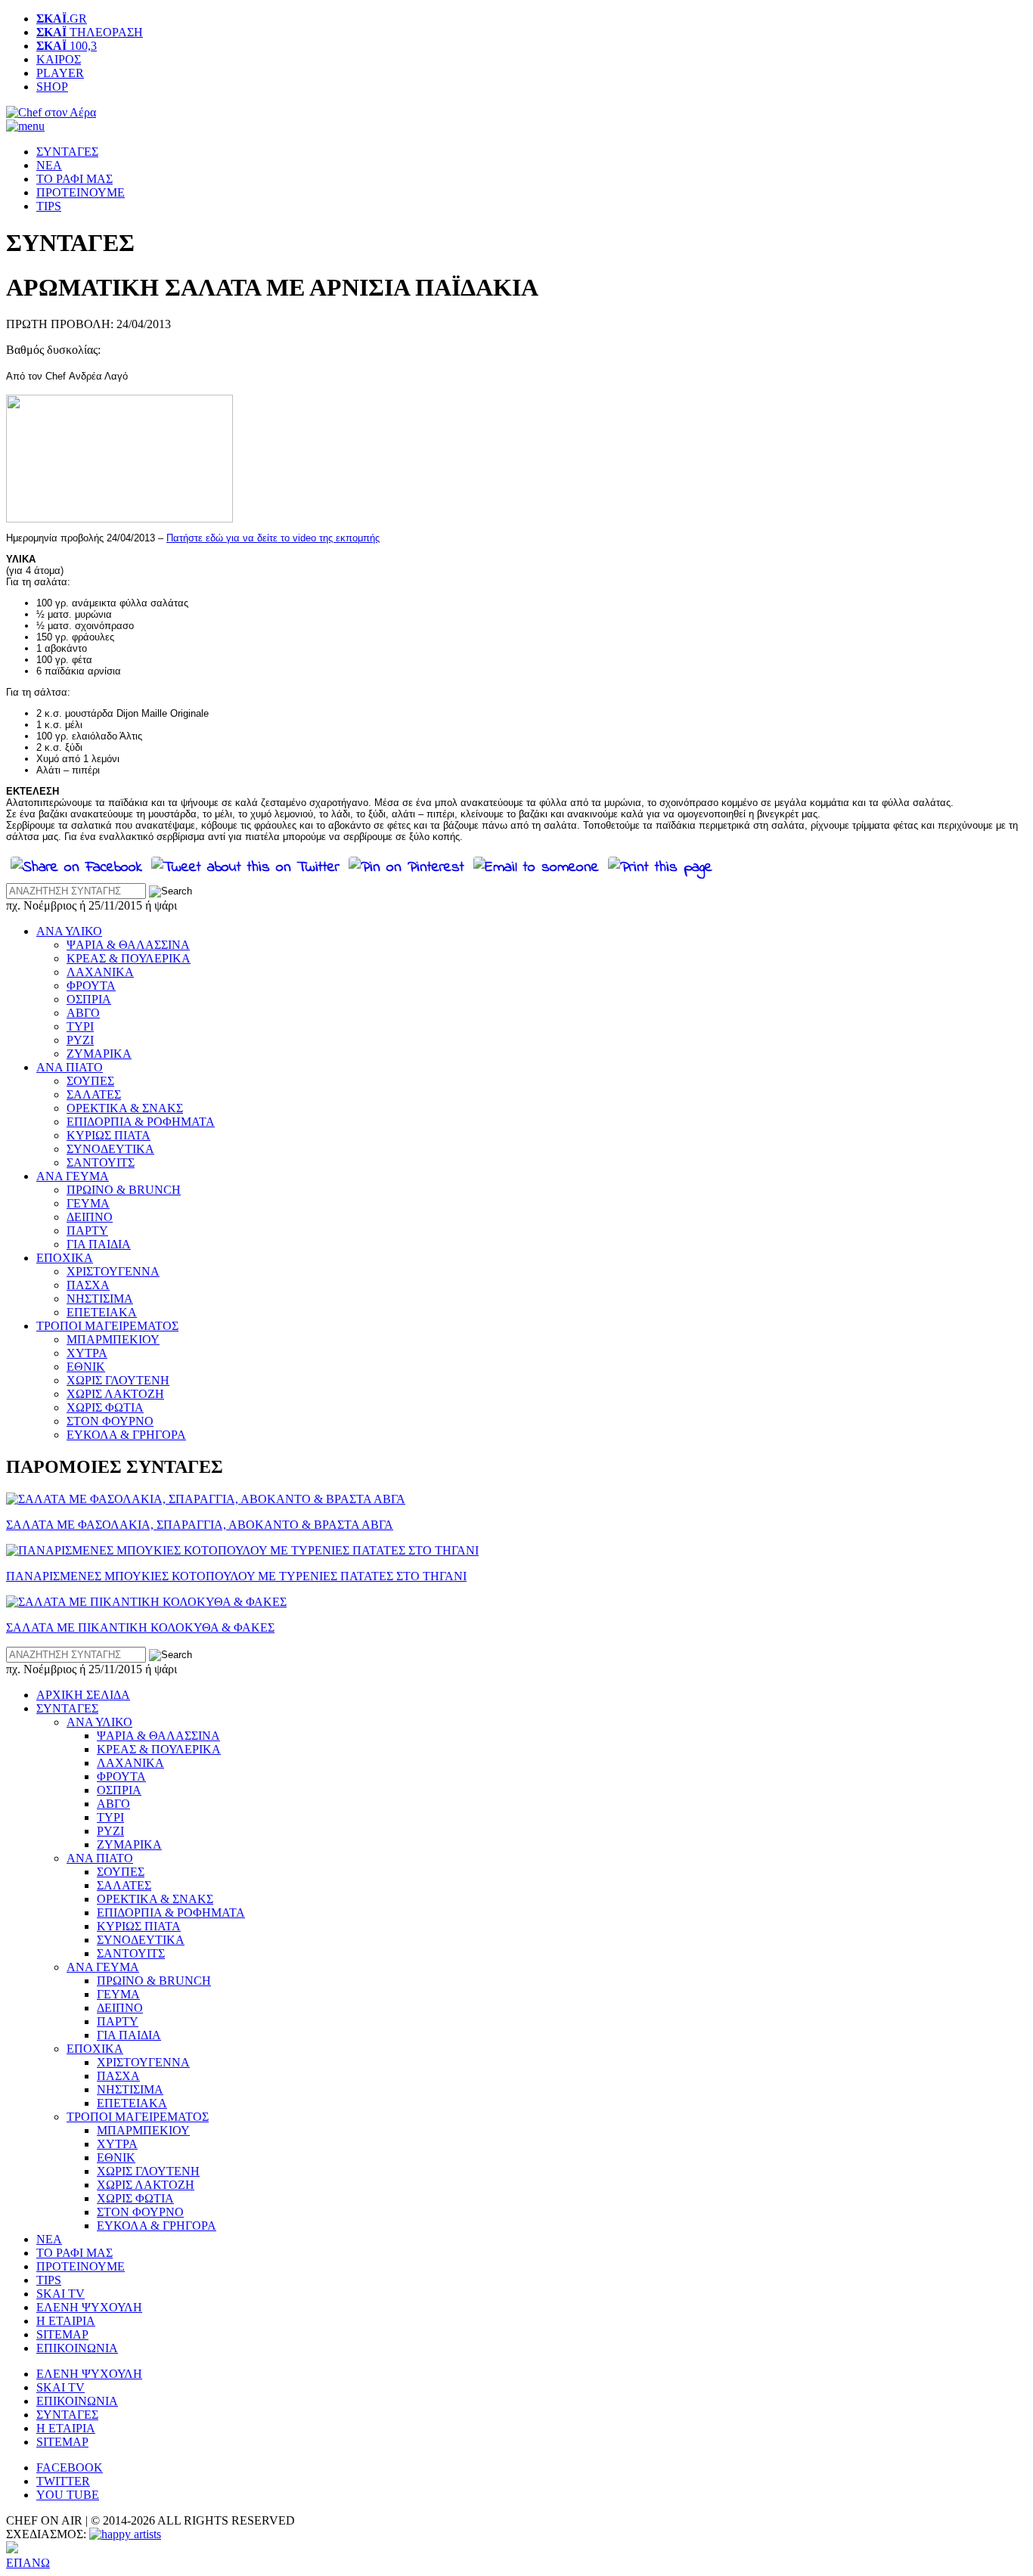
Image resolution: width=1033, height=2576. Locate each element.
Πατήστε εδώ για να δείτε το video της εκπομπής (273, 538)
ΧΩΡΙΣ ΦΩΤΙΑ (105, 1407)
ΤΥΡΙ (80, 1026)
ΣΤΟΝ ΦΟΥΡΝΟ (110, 1421)
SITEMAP (62, 2334)
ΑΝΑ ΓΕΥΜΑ (73, 1176)
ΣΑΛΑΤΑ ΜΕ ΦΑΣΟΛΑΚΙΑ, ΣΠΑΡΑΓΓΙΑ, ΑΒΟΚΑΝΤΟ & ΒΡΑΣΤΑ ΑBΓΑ (200, 1525)
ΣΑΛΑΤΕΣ (94, 1094)
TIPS (49, 206)
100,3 (67, 46)
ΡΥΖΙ (80, 1040)
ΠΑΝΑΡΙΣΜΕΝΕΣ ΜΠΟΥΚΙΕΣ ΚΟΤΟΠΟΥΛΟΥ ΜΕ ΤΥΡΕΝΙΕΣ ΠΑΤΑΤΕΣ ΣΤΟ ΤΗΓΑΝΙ (236, 1576)
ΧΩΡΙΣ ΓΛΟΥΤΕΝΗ (118, 1380)
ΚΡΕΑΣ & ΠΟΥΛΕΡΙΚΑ (129, 958)
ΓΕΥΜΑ (88, 1203)
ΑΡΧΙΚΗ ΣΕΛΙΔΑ (83, 1695)
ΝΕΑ (49, 165)
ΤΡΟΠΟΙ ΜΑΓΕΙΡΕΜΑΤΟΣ (107, 1326)
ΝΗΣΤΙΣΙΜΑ (100, 1299)
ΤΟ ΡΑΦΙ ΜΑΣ (74, 179)
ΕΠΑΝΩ (28, 2563)
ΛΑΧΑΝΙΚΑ (100, 972)
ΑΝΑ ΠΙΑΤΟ (70, 1067)
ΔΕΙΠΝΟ (90, 1217)
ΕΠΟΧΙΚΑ (65, 1258)
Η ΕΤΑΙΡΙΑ (66, 2321)
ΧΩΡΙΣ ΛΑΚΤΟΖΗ (115, 1394)
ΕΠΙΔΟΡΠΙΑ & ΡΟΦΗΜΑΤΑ (141, 1122)
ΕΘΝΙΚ (86, 1367)
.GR (62, 19)
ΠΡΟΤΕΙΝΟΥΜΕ (81, 192)
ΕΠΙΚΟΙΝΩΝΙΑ (77, 2348)
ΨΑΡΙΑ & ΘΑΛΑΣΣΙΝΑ (128, 945)
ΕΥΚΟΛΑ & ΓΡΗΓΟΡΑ (126, 1435)
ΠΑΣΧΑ (88, 1285)
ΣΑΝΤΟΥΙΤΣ (101, 1162)
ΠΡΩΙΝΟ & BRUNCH (124, 1190)
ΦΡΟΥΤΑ (91, 986)
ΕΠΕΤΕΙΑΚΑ (102, 1312)
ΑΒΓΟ (83, 1013)
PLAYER (60, 73)
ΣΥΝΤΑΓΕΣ (67, 152)
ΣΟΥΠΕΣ (90, 1081)
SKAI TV (60, 2294)
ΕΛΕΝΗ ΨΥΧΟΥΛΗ (89, 2307)
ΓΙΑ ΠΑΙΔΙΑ (99, 1244)
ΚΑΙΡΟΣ (59, 59)
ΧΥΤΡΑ (87, 1353)
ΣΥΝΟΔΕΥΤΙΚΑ (110, 1149)
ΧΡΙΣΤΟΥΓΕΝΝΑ (113, 1271)
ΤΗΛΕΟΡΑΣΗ (90, 32)
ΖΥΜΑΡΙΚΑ (99, 1054)
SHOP (52, 87)
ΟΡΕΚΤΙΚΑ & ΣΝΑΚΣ (125, 1108)
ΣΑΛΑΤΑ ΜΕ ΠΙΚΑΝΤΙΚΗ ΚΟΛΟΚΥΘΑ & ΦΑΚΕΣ (140, 1627)
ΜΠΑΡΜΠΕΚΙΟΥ (113, 1339)
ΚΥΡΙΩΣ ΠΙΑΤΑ (109, 1135)
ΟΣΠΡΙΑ (89, 999)
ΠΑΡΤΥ (87, 1231)
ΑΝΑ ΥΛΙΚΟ (69, 931)
